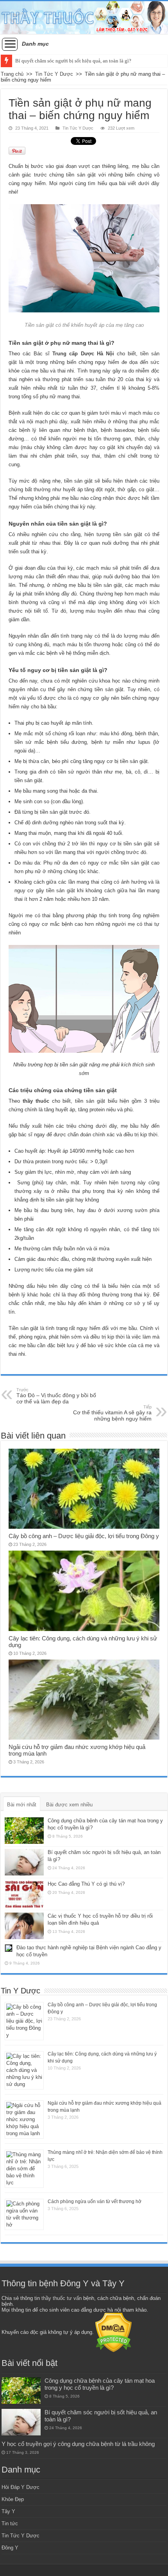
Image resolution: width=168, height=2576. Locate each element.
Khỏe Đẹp (13, 2499)
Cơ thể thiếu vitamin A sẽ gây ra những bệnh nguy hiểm (112, 1413)
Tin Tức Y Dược (54, 74)
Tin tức (10, 2523)
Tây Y (8, 2511)
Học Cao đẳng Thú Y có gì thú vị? (86, 1884)
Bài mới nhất (22, 1805)
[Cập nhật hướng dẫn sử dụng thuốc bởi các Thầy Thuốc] (84, 18)
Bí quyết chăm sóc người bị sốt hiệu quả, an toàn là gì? (73, 61)
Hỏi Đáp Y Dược (21, 2487)
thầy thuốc (36, 1101)
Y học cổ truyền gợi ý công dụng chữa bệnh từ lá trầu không (78, 2444)
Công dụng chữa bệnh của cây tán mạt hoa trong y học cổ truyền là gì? (100, 2384)
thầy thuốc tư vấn (62, 2298)
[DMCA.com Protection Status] (113, 2332)
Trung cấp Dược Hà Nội (83, 354)
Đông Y (10, 2548)
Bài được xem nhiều (69, 1805)
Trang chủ (12, 74)
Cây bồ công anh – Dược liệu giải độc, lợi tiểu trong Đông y (84, 1536)
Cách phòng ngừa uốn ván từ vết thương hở (95, 2202)
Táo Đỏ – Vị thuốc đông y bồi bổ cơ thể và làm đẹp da (56, 1396)
